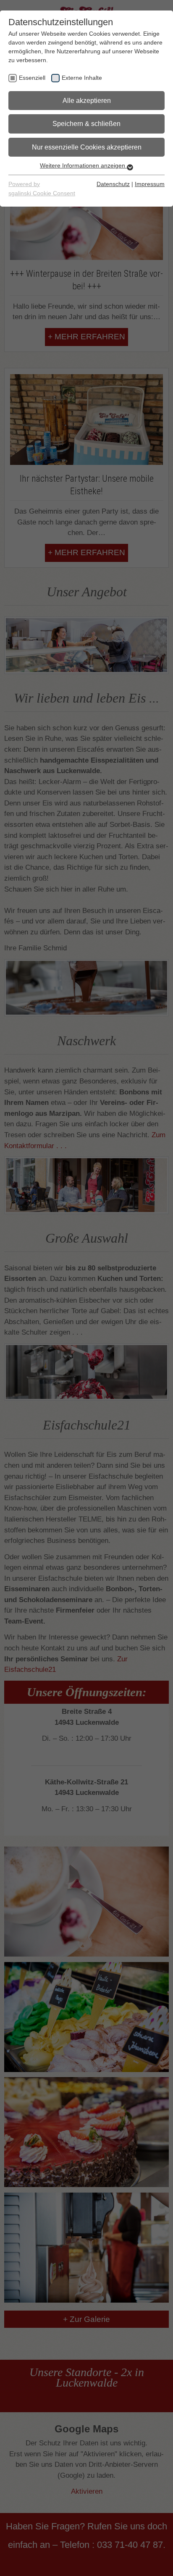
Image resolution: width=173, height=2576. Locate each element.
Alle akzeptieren (87, 101)
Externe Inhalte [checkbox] (82, 78)
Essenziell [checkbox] (32, 78)
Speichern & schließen (86, 124)
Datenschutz (113, 184)
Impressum (150, 184)
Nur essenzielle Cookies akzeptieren (87, 147)
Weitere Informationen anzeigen (83, 165)
